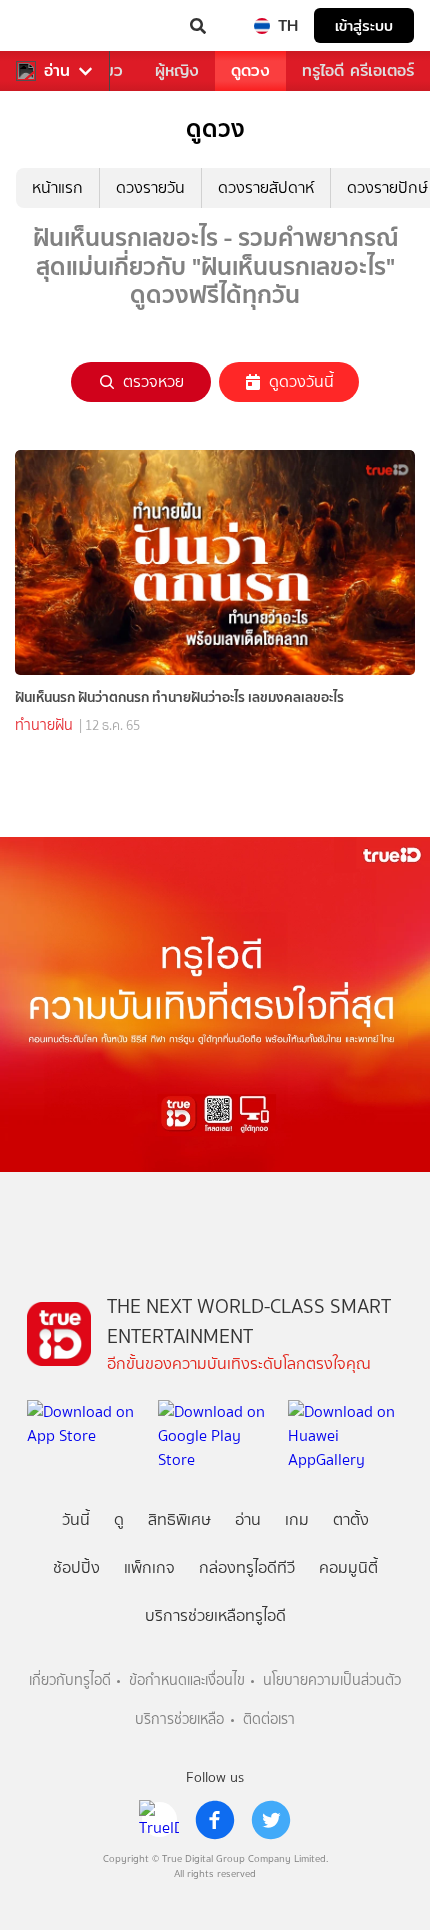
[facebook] (215, 1820)
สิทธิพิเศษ (179, 1519)
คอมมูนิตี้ (348, 1567)
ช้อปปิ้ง (76, 1567)
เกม (297, 1519)
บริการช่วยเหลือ (179, 1719)
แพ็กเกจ (149, 1567)
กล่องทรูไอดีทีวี (247, 1567)
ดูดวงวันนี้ (301, 381)
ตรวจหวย (153, 381)
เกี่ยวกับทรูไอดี (70, 1680)
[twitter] (271, 1820)
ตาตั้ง (351, 1519)
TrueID (56, 26)
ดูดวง (250, 70)
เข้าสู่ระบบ (364, 25)
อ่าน (57, 71)
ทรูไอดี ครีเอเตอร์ (358, 70)
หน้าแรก (57, 187)
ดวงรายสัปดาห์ (266, 187)
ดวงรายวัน (150, 187)
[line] (159, 1820)
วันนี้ (76, 1519)
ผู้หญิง (177, 70)
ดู (119, 1519)
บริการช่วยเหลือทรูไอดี (215, 1615)
